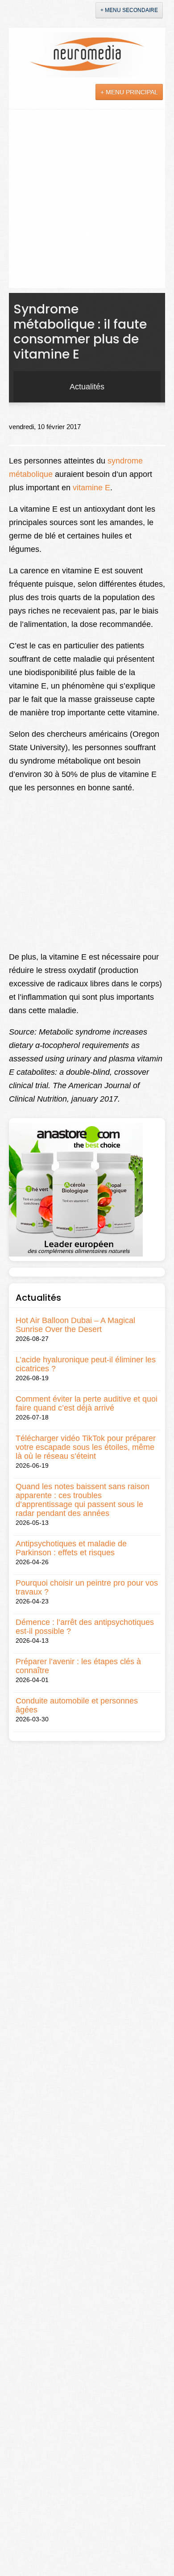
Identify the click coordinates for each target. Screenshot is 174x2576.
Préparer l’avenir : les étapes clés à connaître (78, 1666)
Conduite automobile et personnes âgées (77, 1705)
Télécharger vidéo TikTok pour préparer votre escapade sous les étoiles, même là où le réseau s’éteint (86, 1447)
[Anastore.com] (76, 1189)
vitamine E (91, 488)
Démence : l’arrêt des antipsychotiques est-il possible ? (85, 1627)
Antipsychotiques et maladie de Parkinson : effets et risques (71, 1548)
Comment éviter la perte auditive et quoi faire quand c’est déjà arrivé (87, 1403)
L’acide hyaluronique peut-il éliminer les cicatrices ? (86, 1364)
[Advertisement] (87, 201)
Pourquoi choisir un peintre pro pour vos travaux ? (87, 1587)
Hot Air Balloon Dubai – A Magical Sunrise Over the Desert (75, 1325)
